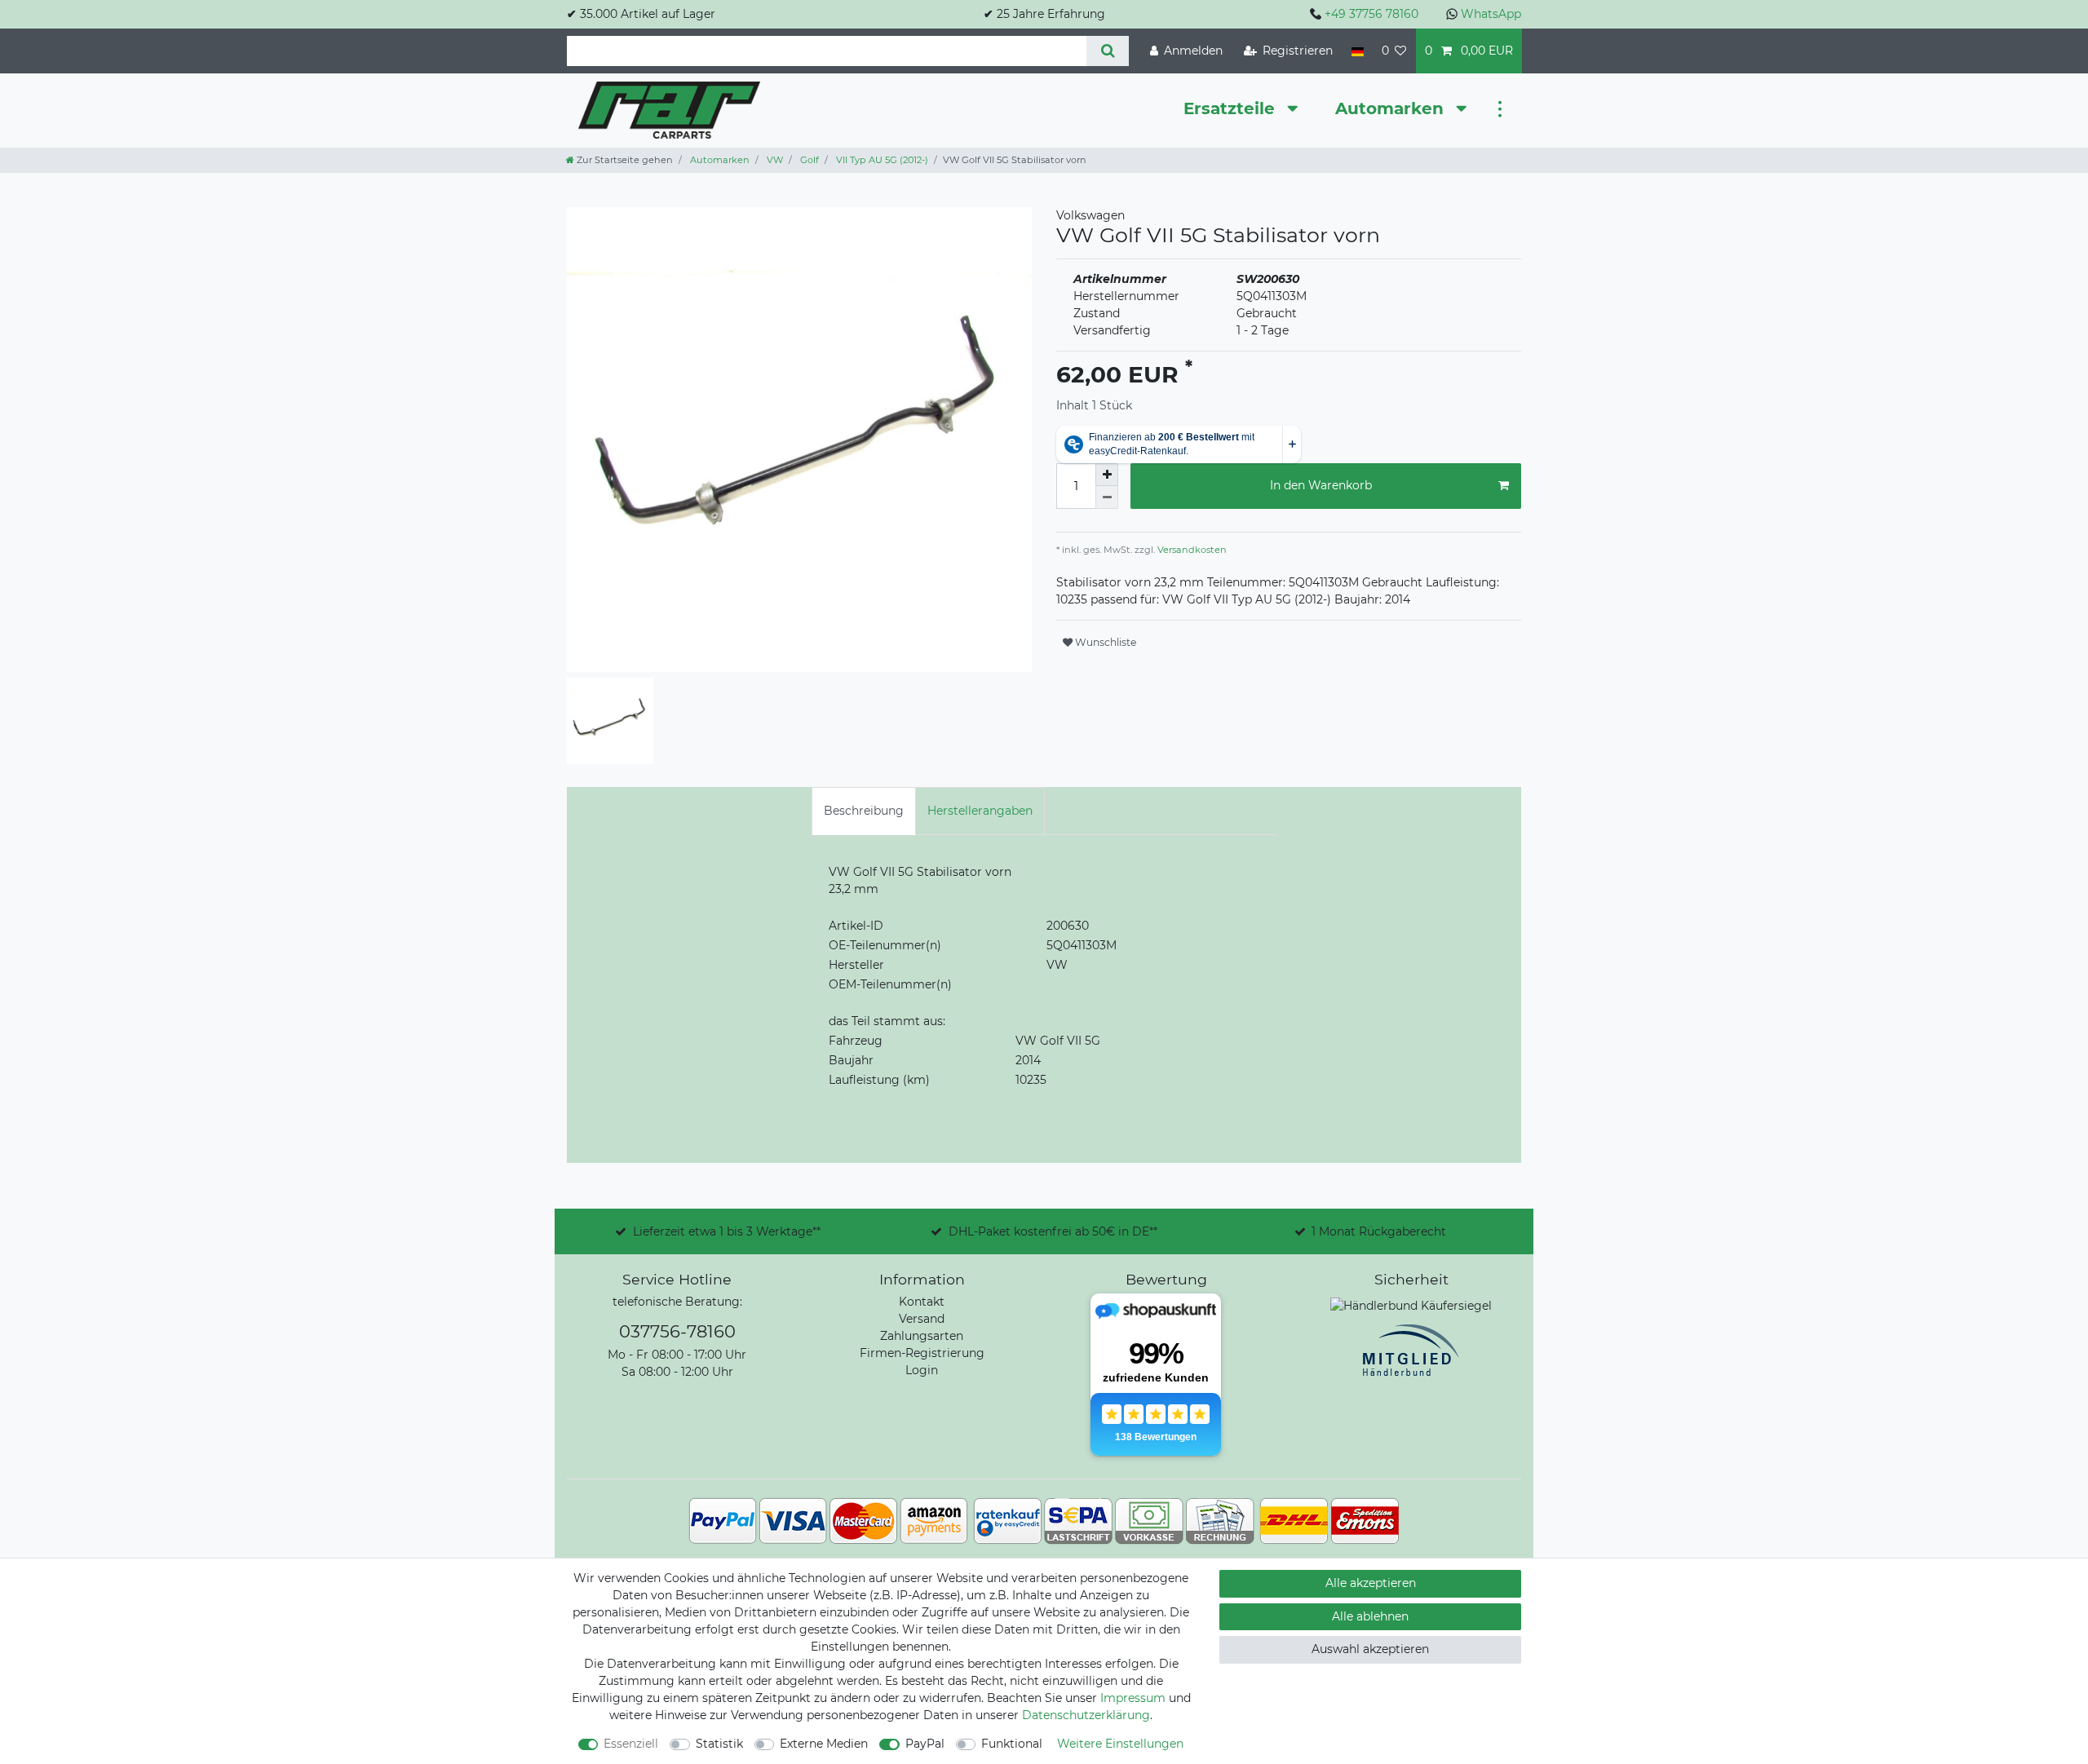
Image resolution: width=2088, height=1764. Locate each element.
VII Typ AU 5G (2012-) (881, 160)
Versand (922, 1319)
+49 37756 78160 (1371, 14)
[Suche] (1107, 51)
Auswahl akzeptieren (1370, 1649)
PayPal (925, 1744)
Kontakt (922, 1302)
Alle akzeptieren (1371, 1583)
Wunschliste (1104, 642)
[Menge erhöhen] (1107, 475)
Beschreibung (864, 811)
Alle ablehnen (1370, 1616)
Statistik (719, 1744)
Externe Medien (824, 1744)
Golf (808, 160)
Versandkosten (1191, 550)
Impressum (1133, 1698)
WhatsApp (1491, 14)
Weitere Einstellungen (1120, 1744)
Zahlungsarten (922, 1336)
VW (774, 160)
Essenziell (631, 1744)
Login (922, 1370)
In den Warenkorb (1321, 485)
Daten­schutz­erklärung (1086, 1715)
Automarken (1392, 108)
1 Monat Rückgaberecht (1379, 1231)
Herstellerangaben (980, 811)
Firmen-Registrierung (922, 1353)
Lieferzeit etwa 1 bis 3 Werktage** (727, 1231)
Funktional (1012, 1744)
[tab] (864, 811)
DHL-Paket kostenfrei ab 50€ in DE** (1053, 1231)
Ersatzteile (1232, 108)
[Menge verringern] (1107, 497)
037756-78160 (677, 1331)
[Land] (1357, 51)
